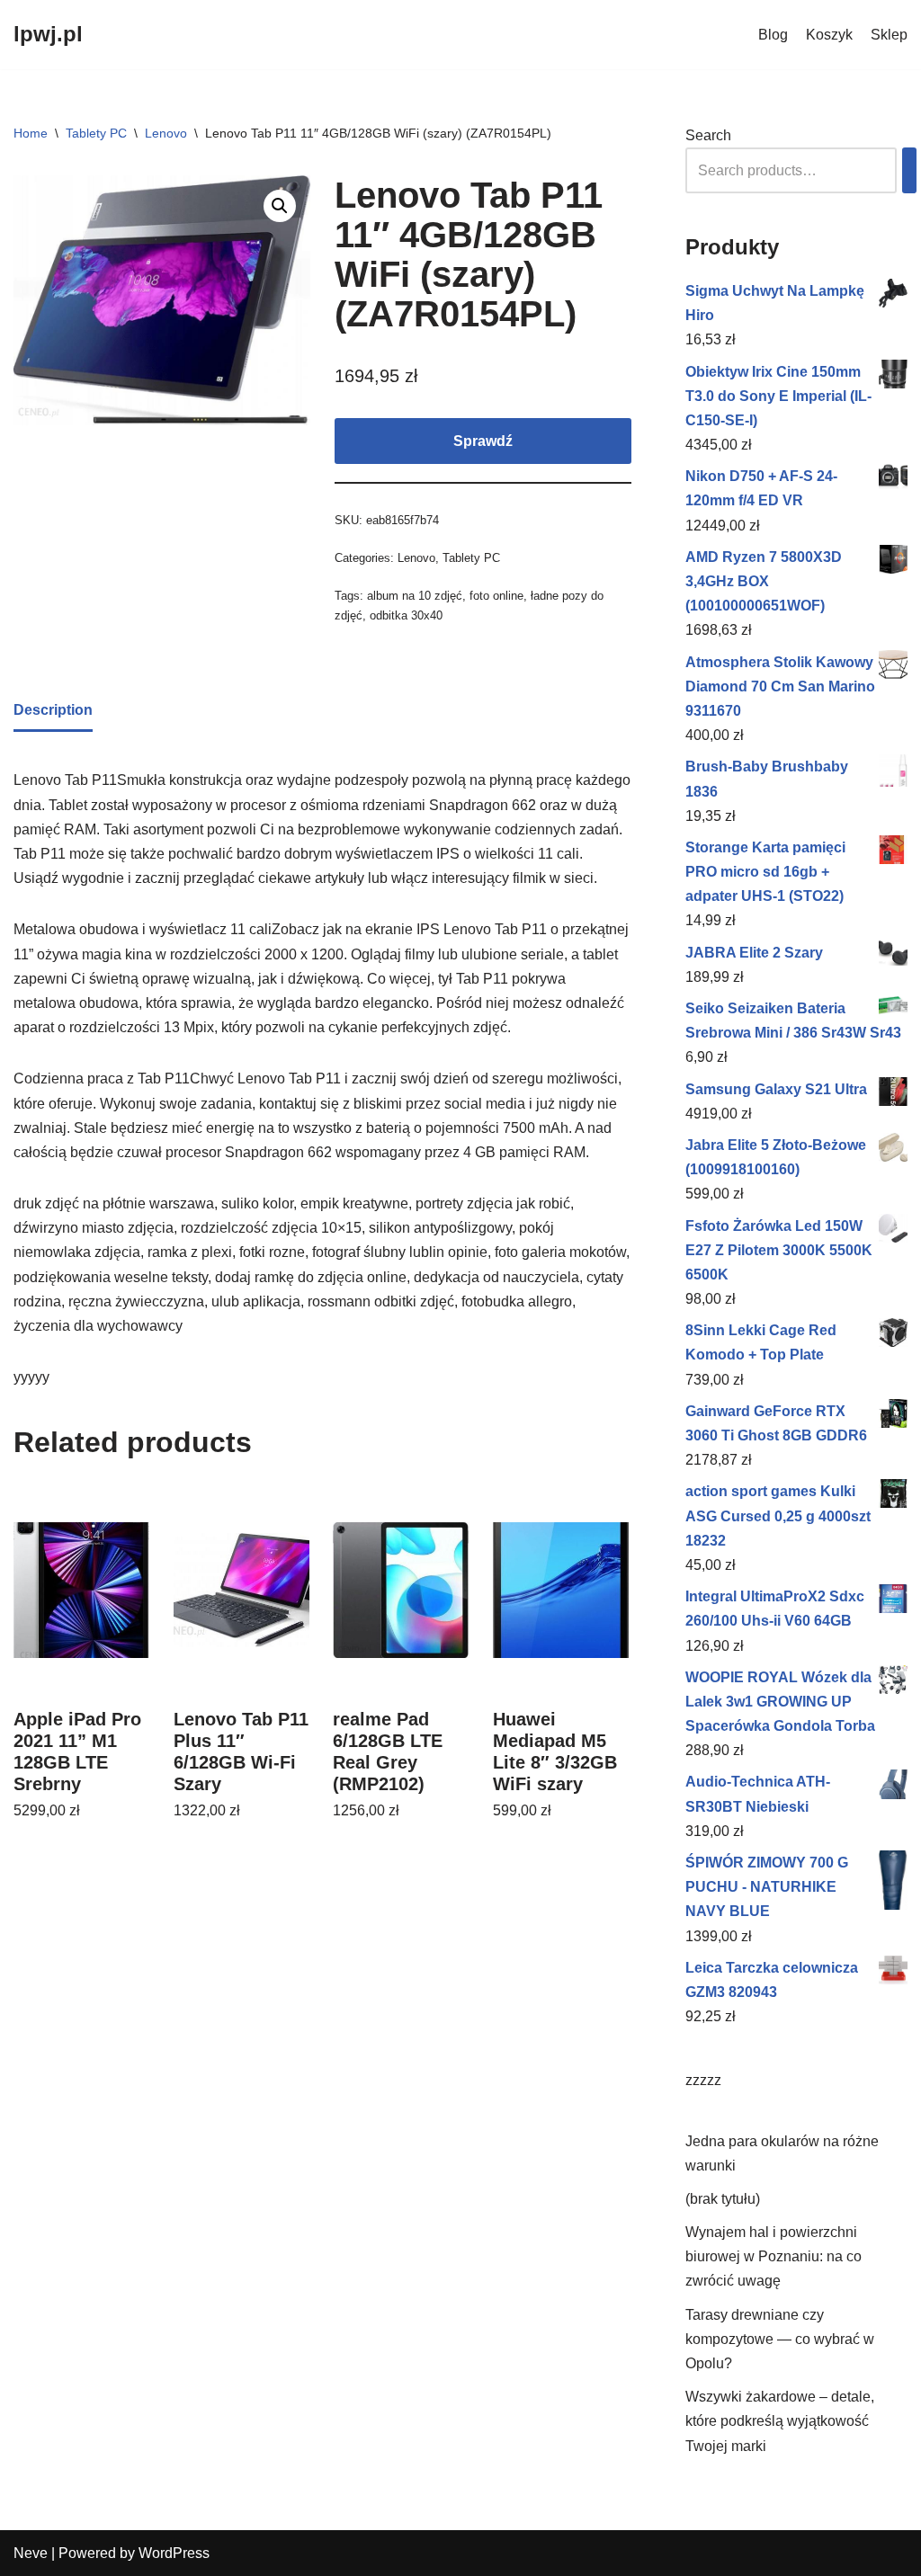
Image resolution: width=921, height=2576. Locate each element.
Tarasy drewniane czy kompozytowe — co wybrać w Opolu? (780, 2339)
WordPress (174, 2553)
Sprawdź (483, 441)
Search (708, 135)
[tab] (53, 711)
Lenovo (166, 133)
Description (53, 710)
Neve (31, 2553)
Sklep (889, 35)
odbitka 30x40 (406, 615)
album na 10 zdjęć (415, 596)
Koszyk (829, 35)
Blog (773, 35)
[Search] (909, 170)
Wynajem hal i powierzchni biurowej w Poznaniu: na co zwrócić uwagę (773, 2256)
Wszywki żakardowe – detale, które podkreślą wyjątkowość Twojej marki (780, 2421)
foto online (496, 596)
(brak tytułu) (723, 2199)
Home (31, 133)
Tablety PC (96, 133)
